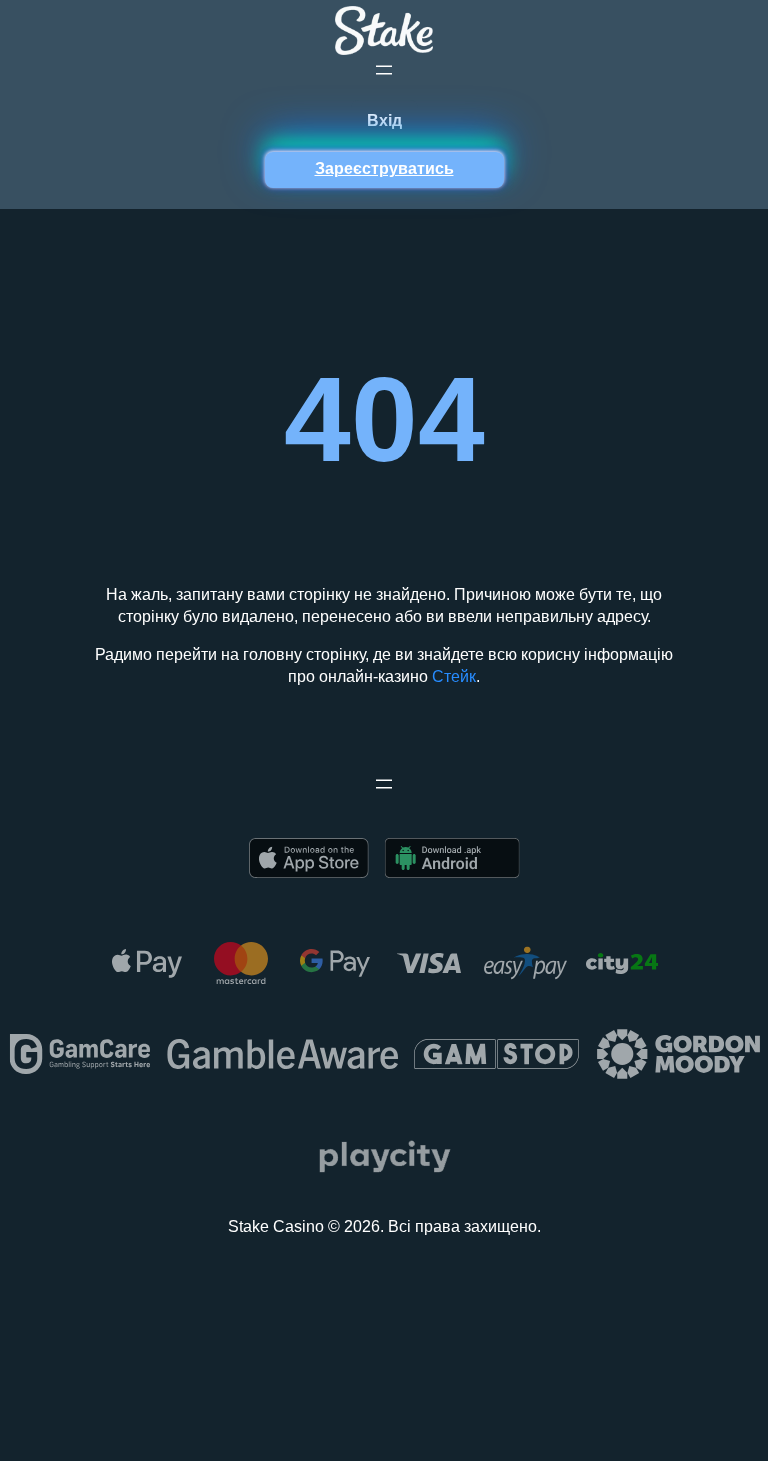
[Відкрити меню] (384, 70)
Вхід (384, 120)
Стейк (454, 676)
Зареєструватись (384, 168)
